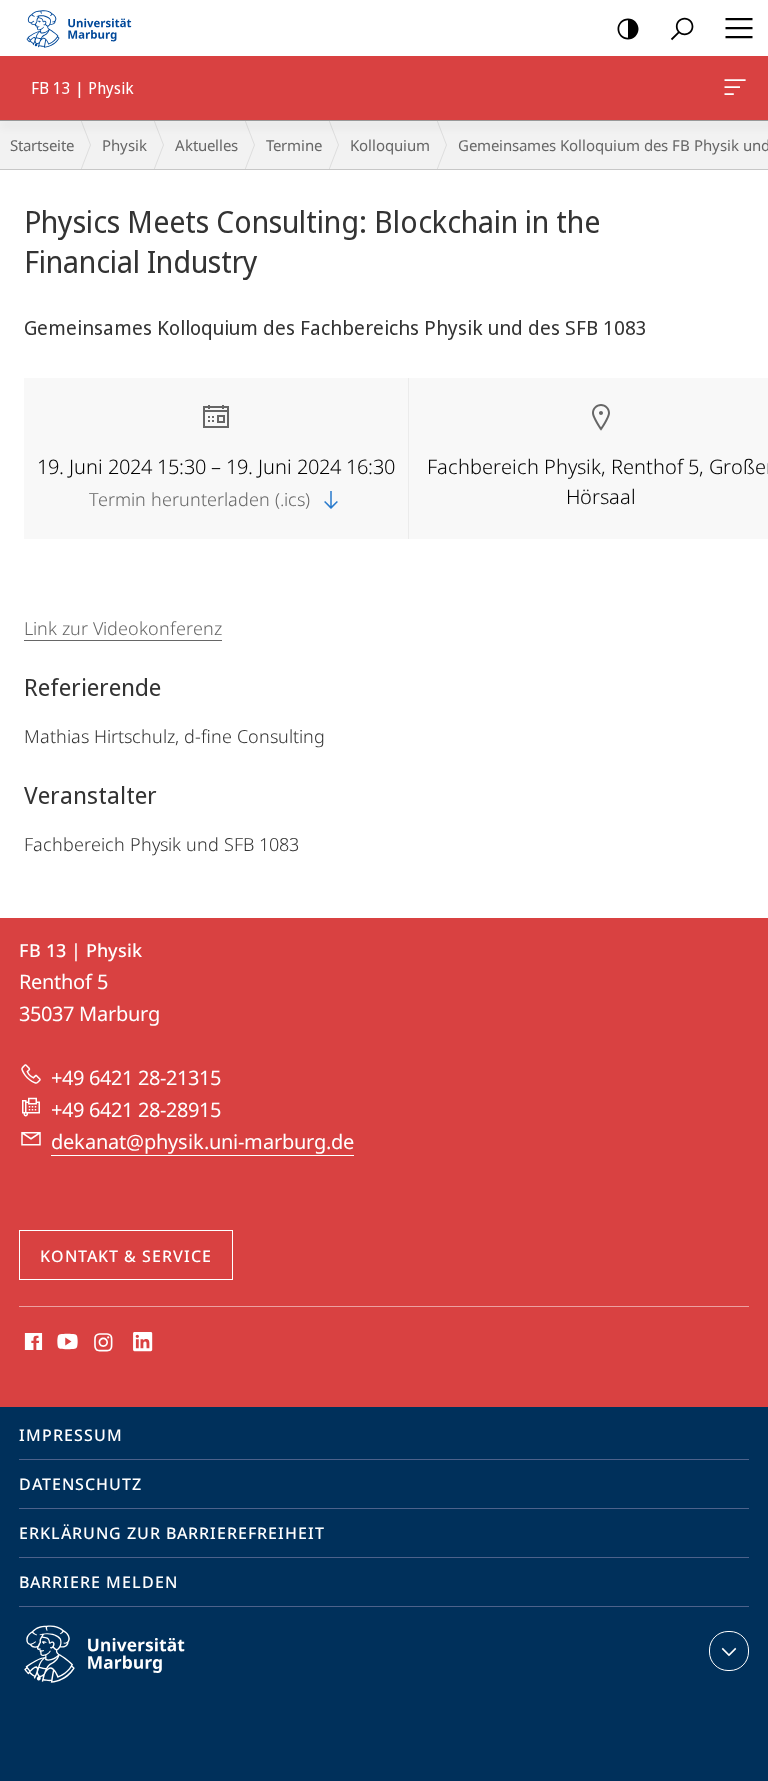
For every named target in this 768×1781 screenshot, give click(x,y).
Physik (124, 145)
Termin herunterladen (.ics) (202, 499)
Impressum (71, 1435)
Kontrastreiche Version (628, 28)
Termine (294, 145)
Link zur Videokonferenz (123, 628)
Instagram (104, 1343)
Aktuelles (206, 145)
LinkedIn (143, 1343)
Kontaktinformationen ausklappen (729, 1651)
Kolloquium (390, 145)
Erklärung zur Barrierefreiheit (172, 1533)
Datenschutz (80, 1484)
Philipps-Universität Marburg (139, 1686)
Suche (682, 28)
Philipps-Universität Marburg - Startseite (85, 28)
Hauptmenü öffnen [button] (738, 28)
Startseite (42, 145)
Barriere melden (98, 1582)
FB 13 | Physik (738, 88)
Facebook (31, 1343)
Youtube (65, 1343)
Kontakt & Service (126, 1256)
